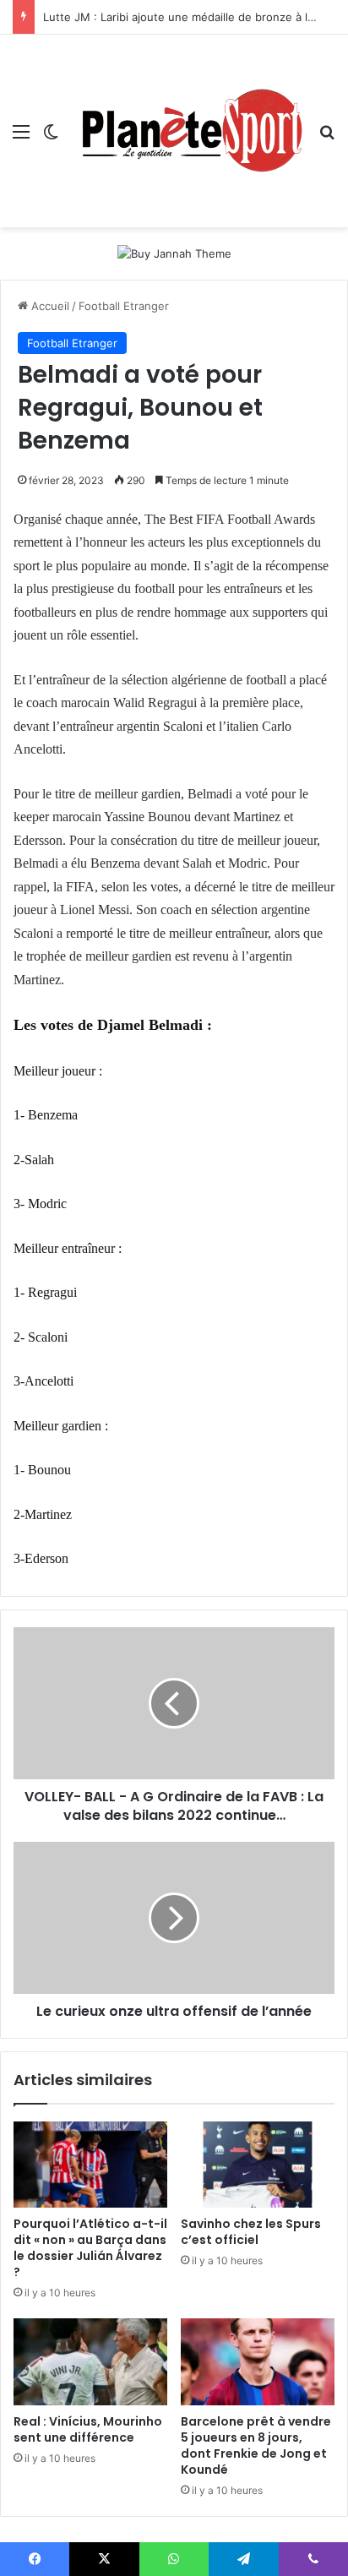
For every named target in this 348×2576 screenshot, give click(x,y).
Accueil (49, 306)
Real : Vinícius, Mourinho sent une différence (88, 2429)
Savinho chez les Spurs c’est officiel (251, 2232)
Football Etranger (124, 306)
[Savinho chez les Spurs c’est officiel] (258, 2165)
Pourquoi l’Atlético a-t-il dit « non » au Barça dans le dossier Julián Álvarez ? (90, 2248)
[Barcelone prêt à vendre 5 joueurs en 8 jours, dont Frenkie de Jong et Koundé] (258, 2362)
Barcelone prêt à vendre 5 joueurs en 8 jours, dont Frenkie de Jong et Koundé (256, 2445)
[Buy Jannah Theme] (174, 253)
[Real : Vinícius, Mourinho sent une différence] (90, 2362)
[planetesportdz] (189, 131)
